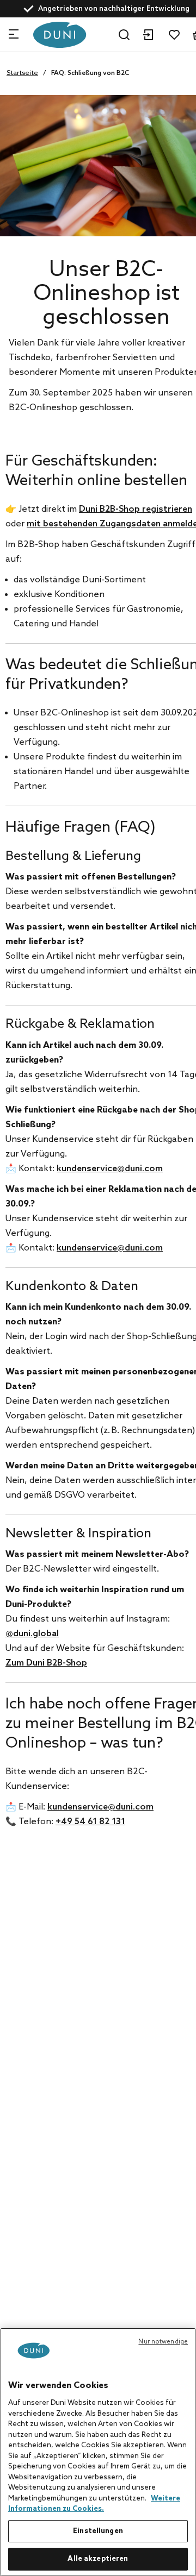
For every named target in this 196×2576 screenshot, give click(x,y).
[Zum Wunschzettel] (174, 35)
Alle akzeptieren (98, 2559)
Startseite (22, 73)
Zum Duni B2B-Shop (46, 1663)
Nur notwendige (163, 2342)
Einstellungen (98, 2531)
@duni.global (32, 1634)
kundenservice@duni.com (110, 1169)
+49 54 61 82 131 (90, 1822)
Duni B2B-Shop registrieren (136, 509)
